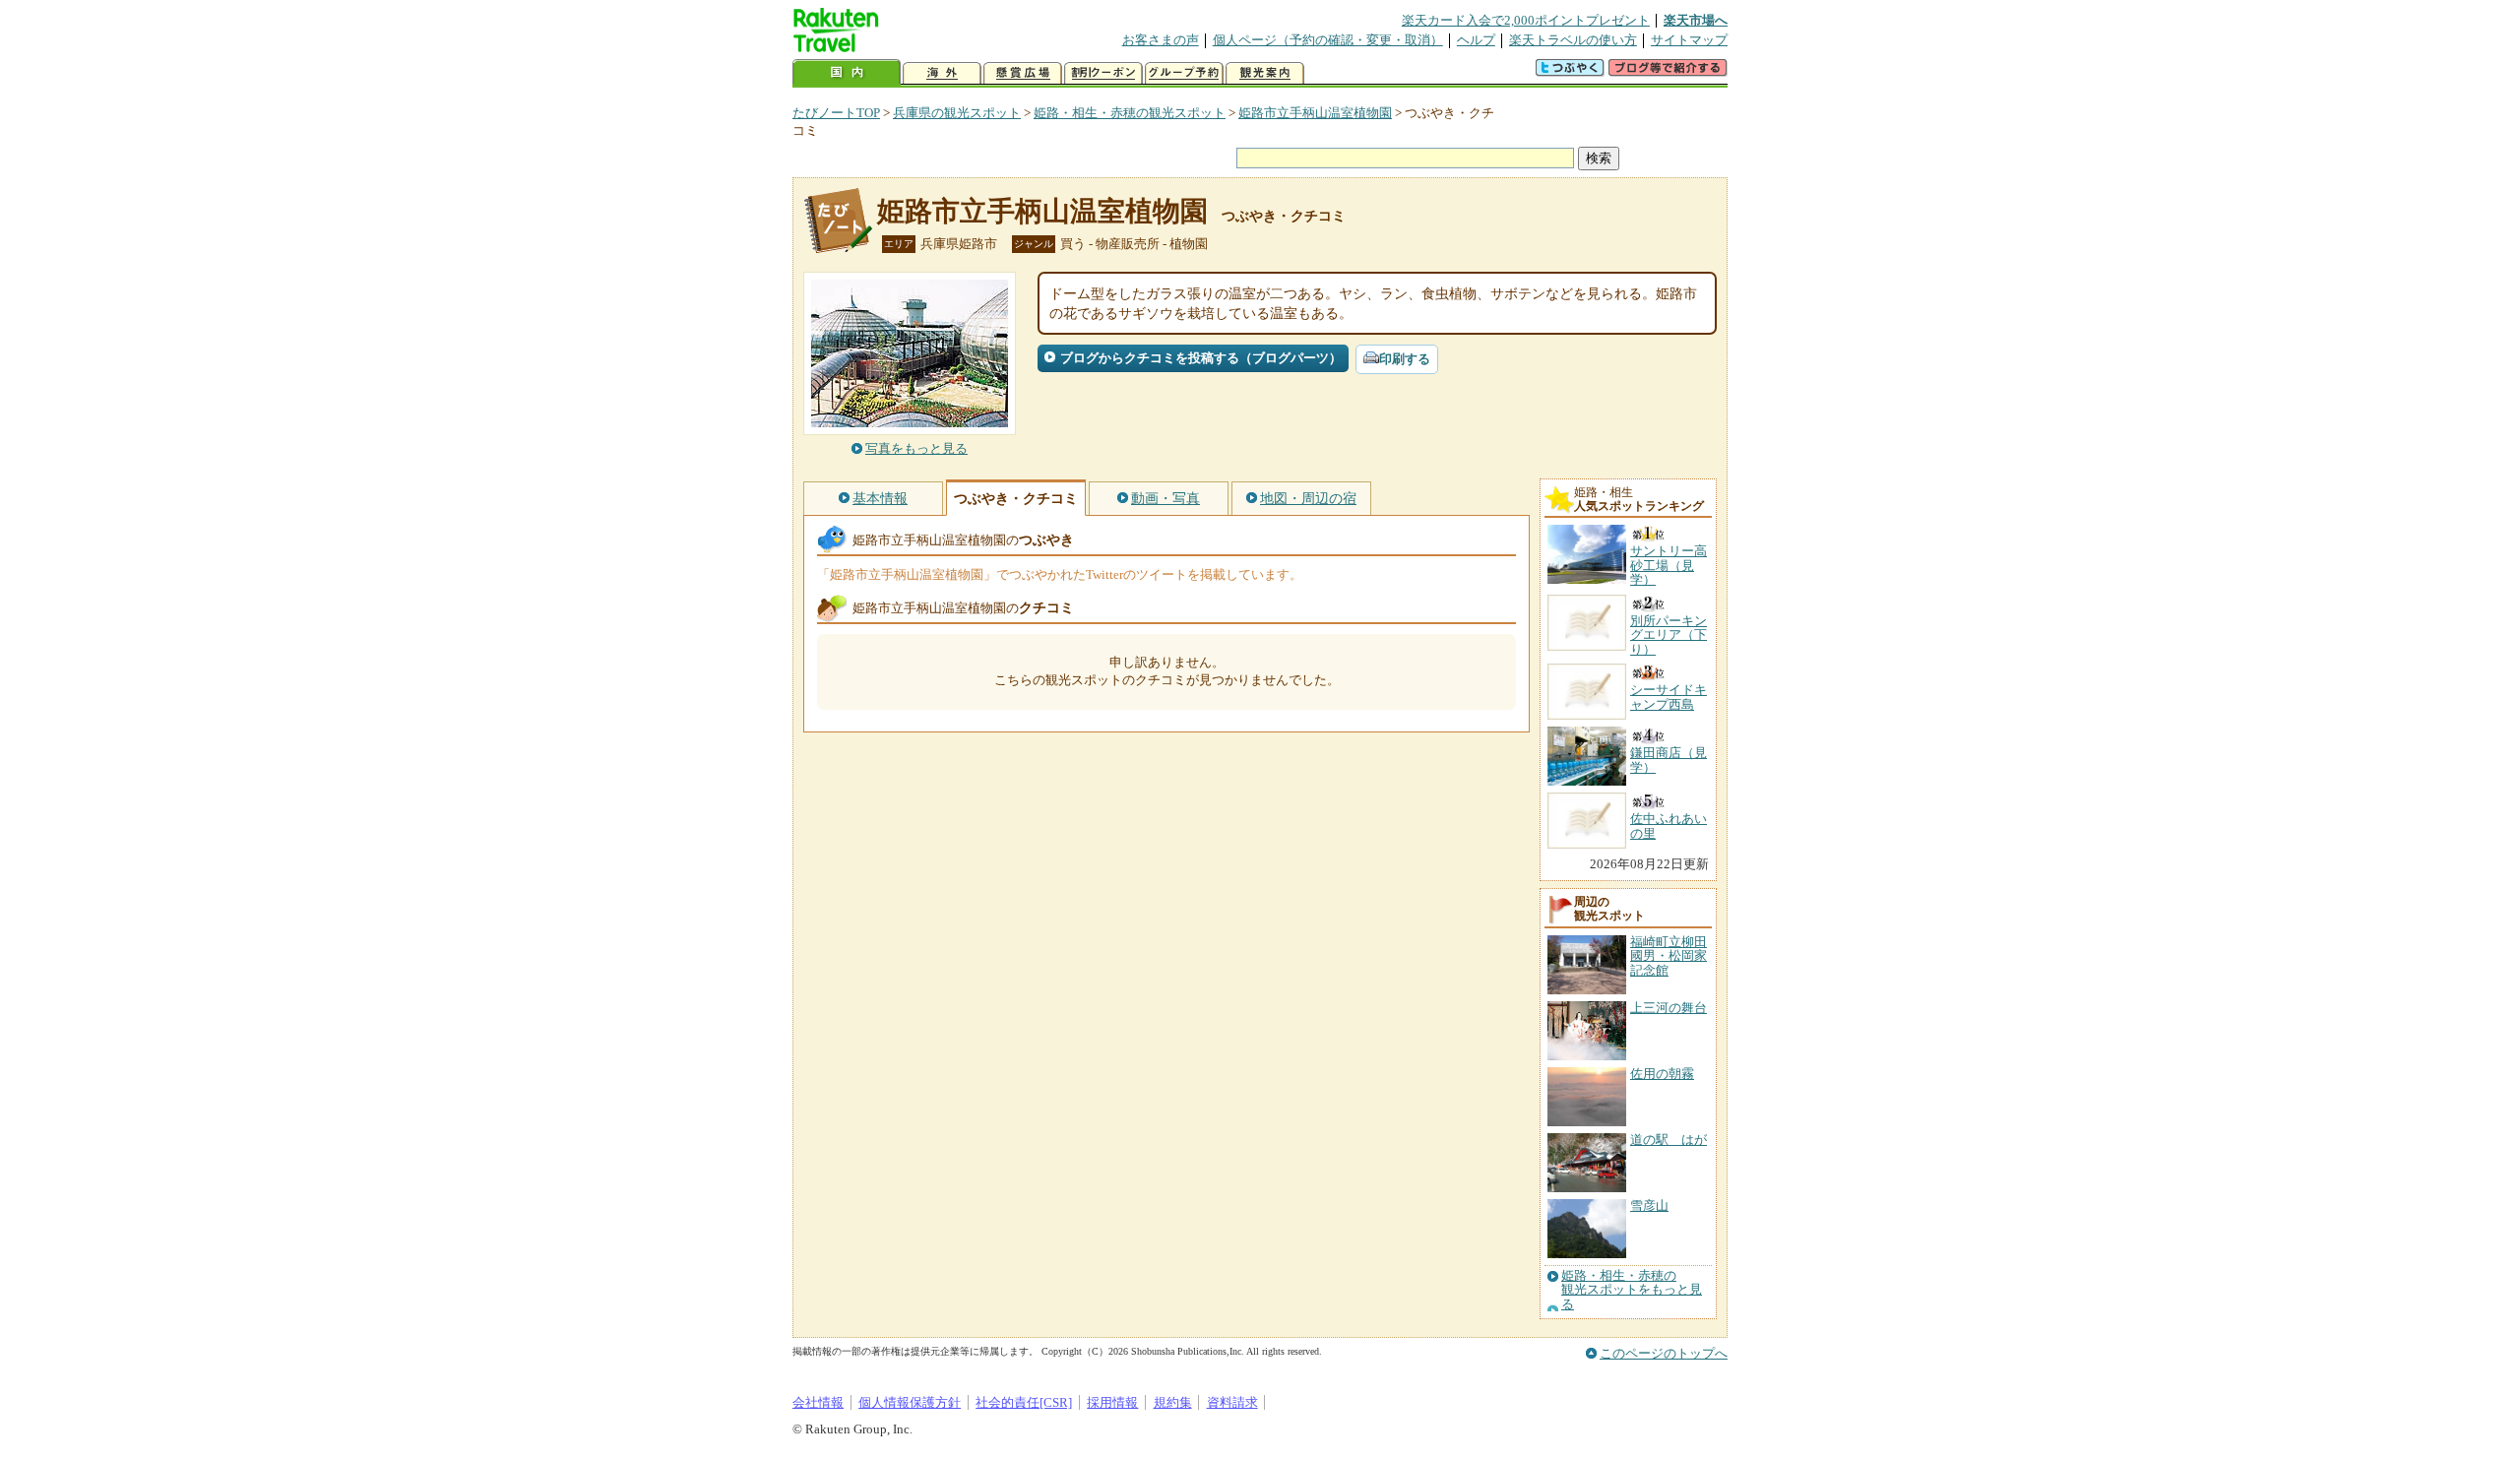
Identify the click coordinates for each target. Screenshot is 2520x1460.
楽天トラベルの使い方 (1573, 40)
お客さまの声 (1161, 40)
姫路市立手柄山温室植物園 (1315, 113)
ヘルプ (1476, 40)
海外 (942, 73)
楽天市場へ (1696, 20)
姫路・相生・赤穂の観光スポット (1130, 113)
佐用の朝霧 (1662, 1074)
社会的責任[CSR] (1024, 1402)
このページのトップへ (1664, 1353)
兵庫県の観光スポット (957, 113)
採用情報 (1112, 1402)
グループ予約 (1184, 73)
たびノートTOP (836, 113)
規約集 (1173, 1402)
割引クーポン (1103, 73)
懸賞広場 (1023, 73)
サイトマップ (1689, 40)
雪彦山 (1649, 1206)
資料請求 (1232, 1402)
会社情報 (818, 1402)
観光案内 (1265, 73)
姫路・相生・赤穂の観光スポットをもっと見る (1632, 1290)
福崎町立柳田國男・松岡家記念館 (1669, 956)
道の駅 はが (1669, 1140)
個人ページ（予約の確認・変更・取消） (1328, 40)
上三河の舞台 (1669, 1008)
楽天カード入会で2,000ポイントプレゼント (1526, 20)
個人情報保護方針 (910, 1402)
